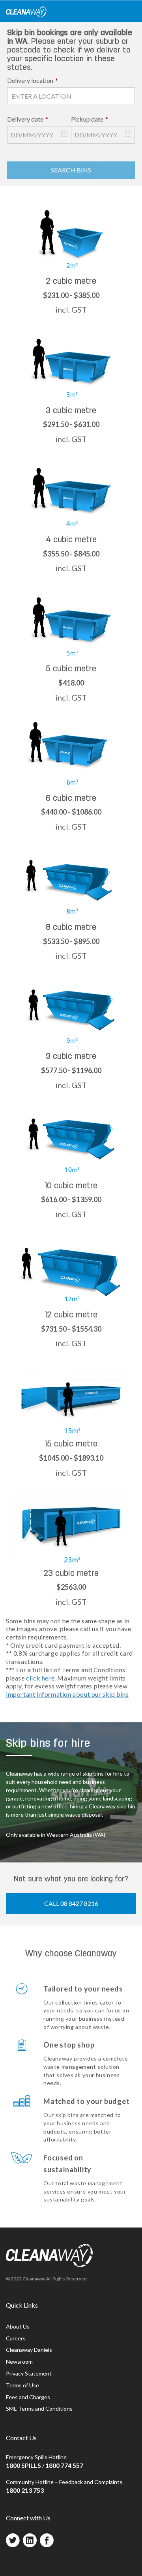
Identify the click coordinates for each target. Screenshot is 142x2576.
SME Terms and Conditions (39, 2408)
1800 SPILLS (23, 2465)
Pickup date (90, 119)
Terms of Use (22, 2385)
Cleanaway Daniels (29, 2350)
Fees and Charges (28, 2397)
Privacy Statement (29, 2373)
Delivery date (28, 119)
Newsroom (19, 2361)
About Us (18, 2326)
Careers (16, 2338)
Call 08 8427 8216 (71, 1903)
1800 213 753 (25, 2490)
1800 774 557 (64, 2465)
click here (40, 1678)
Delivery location (33, 80)
